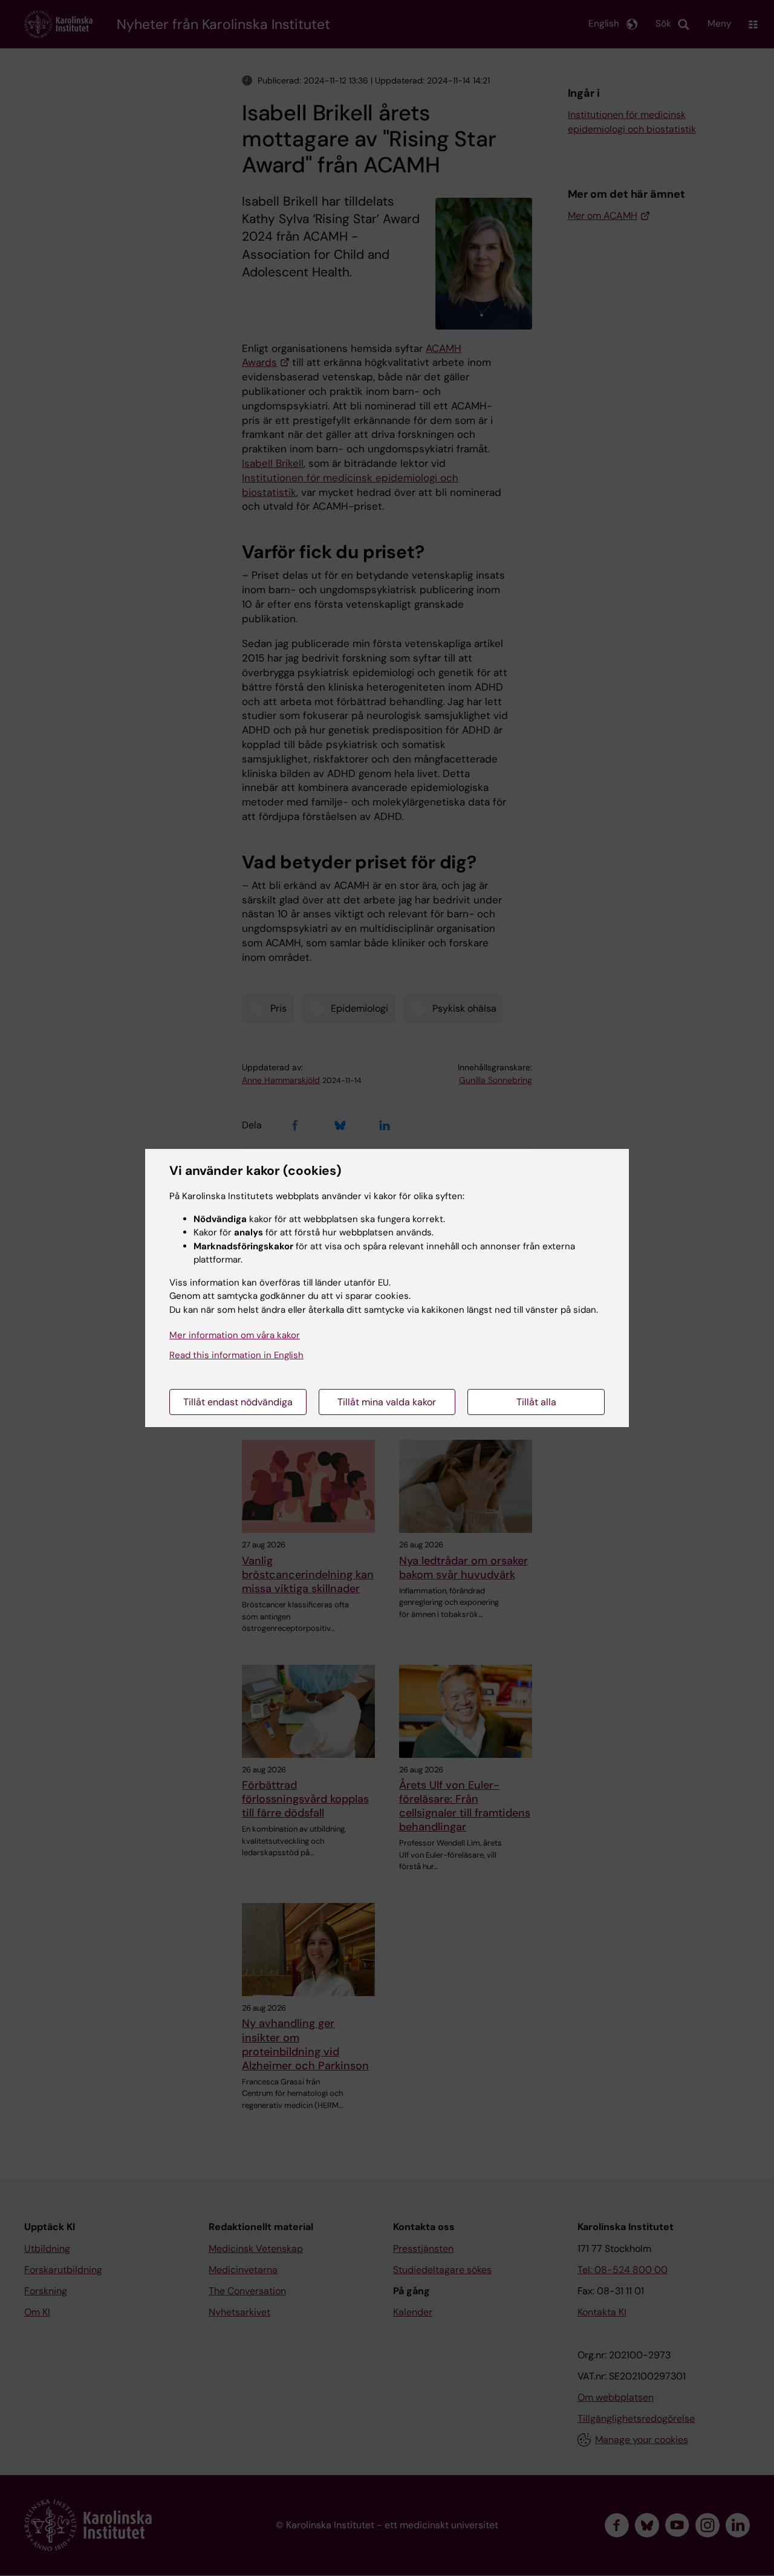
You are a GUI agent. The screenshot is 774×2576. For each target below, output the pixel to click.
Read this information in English (236, 1355)
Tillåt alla (536, 1402)
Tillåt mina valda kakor (387, 1402)
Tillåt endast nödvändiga (238, 1402)
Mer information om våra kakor (235, 1335)
